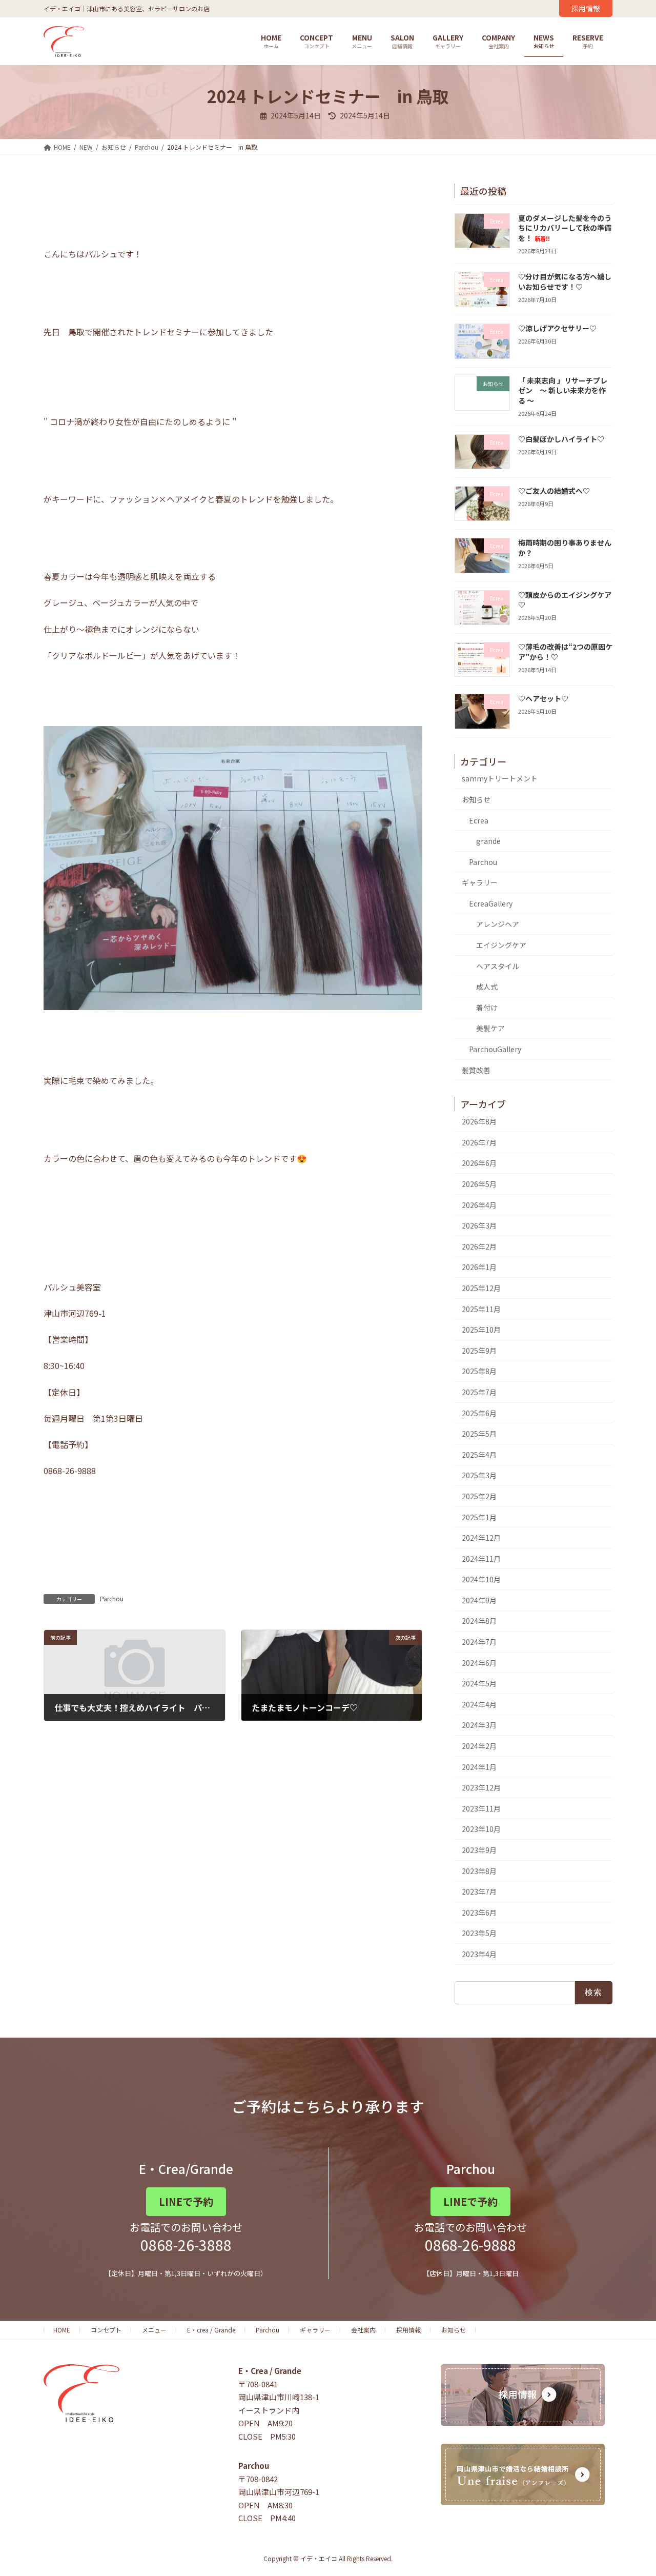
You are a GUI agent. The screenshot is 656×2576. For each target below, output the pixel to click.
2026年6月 (479, 1163)
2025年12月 (481, 1288)
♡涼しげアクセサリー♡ (557, 329)
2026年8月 (479, 1122)
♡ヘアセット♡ (543, 699)
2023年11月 (481, 1808)
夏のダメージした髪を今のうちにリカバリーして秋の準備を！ (565, 228)
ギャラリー (480, 883)
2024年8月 (479, 1621)
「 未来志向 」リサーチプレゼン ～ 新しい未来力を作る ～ (563, 390)
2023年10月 (481, 1829)
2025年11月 (481, 1309)
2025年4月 (479, 1455)
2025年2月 (479, 1496)
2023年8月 (479, 1871)
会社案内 (363, 2330)
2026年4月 (479, 1205)
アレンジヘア (498, 924)
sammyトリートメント (500, 779)
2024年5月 (479, 1684)
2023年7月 (479, 1892)
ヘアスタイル (498, 966)
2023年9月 (479, 1850)
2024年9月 (479, 1600)
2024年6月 (479, 1663)
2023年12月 (481, 1788)
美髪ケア (490, 1029)
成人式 (487, 987)
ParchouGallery (495, 1049)
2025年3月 (479, 1476)
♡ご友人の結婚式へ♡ (554, 491)
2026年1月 (479, 1267)
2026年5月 (479, 1184)
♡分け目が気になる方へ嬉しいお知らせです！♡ (565, 281)
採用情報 (586, 8)
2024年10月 (481, 1580)
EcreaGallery (491, 903)
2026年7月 (479, 1142)
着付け (487, 1008)
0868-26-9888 (470, 2245)
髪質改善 (476, 1070)
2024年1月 (479, 1767)
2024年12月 (481, 1538)
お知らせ (476, 799)
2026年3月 (479, 1226)
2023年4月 (479, 1954)
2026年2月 (479, 1246)
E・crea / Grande (211, 2330)
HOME (62, 2330)
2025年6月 (479, 1413)
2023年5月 (479, 1934)
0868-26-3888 (186, 2245)
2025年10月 (481, 1330)
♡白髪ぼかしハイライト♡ (561, 439)
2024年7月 (479, 1642)
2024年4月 (479, 1704)
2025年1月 (479, 1517)
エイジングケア (501, 945)
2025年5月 (479, 1434)
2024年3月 (479, 1725)
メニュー (154, 2330)
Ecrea (479, 820)
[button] (186, 2202)
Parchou (112, 1598)
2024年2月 (479, 1746)
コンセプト (106, 2330)
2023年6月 (479, 1913)
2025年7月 (479, 1392)
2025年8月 (479, 1372)
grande (488, 841)
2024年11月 (481, 1559)
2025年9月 (479, 1351)
